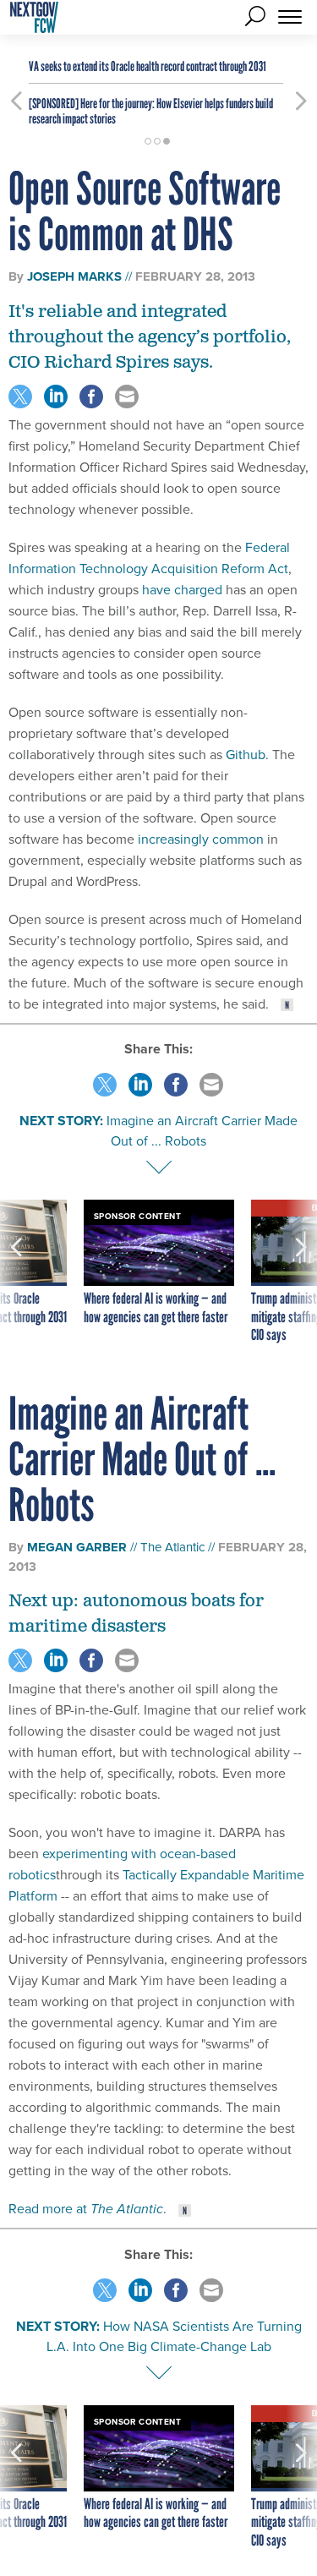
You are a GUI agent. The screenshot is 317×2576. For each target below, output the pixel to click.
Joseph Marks (74, 276)
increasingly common (201, 839)
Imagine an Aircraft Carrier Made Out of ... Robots (202, 1131)
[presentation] (16, 1272)
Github (246, 755)
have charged (182, 590)
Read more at (86, 2209)
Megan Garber (77, 1547)
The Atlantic (172, 1547)
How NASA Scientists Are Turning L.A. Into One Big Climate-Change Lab (174, 2336)
